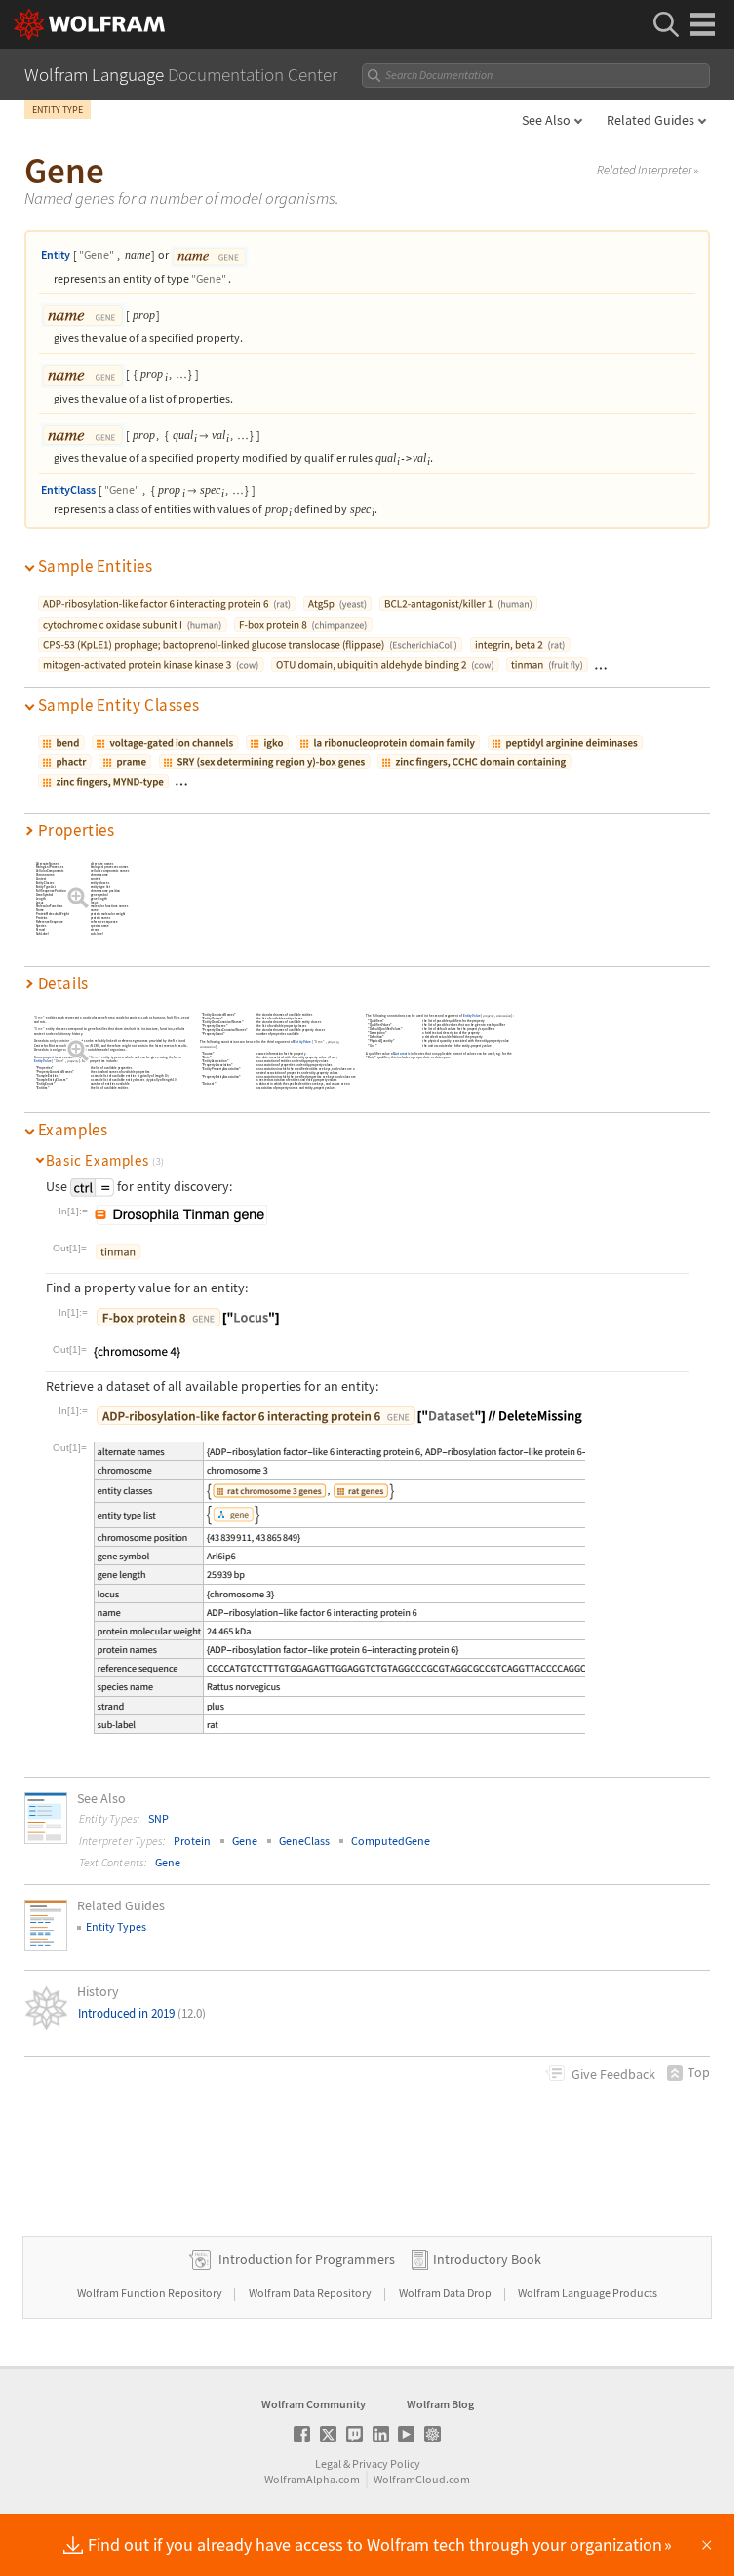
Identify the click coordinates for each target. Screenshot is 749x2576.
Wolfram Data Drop (446, 2293)
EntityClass (68, 490)
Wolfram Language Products (588, 2293)
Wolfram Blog (440, 2404)
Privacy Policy (386, 2463)
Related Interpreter (648, 171)
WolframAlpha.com (312, 2479)
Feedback (613, 2074)
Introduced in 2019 (142, 2013)
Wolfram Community (314, 2404)
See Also (546, 120)
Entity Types (116, 1926)
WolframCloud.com (422, 2479)
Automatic (403, 1053)
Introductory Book (487, 2259)
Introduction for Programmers (307, 2259)
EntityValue (43, 1062)
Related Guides (650, 120)
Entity (56, 255)
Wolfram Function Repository (151, 2293)
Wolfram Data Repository (311, 2293)
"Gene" (97, 255)
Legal (328, 2463)
